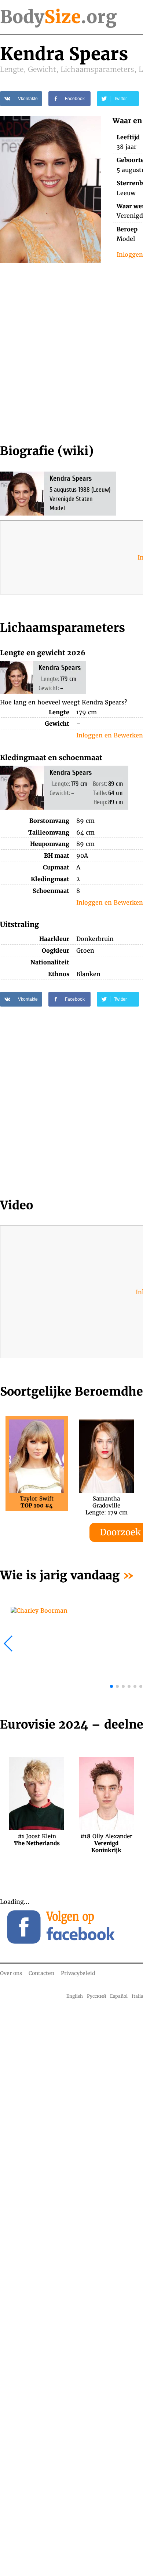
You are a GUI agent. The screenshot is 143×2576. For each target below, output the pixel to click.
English (75, 1996)
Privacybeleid (78, 1973)
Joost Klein (37, 1840)
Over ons (11, 1973)
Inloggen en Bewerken (110, 735)
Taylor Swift (37, 1502)
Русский (97, 1996)
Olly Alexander (106, 1840)
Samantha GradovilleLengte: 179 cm (107, 1502)
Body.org (58, 17)
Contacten (41, 1973)
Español (119, 1996)
